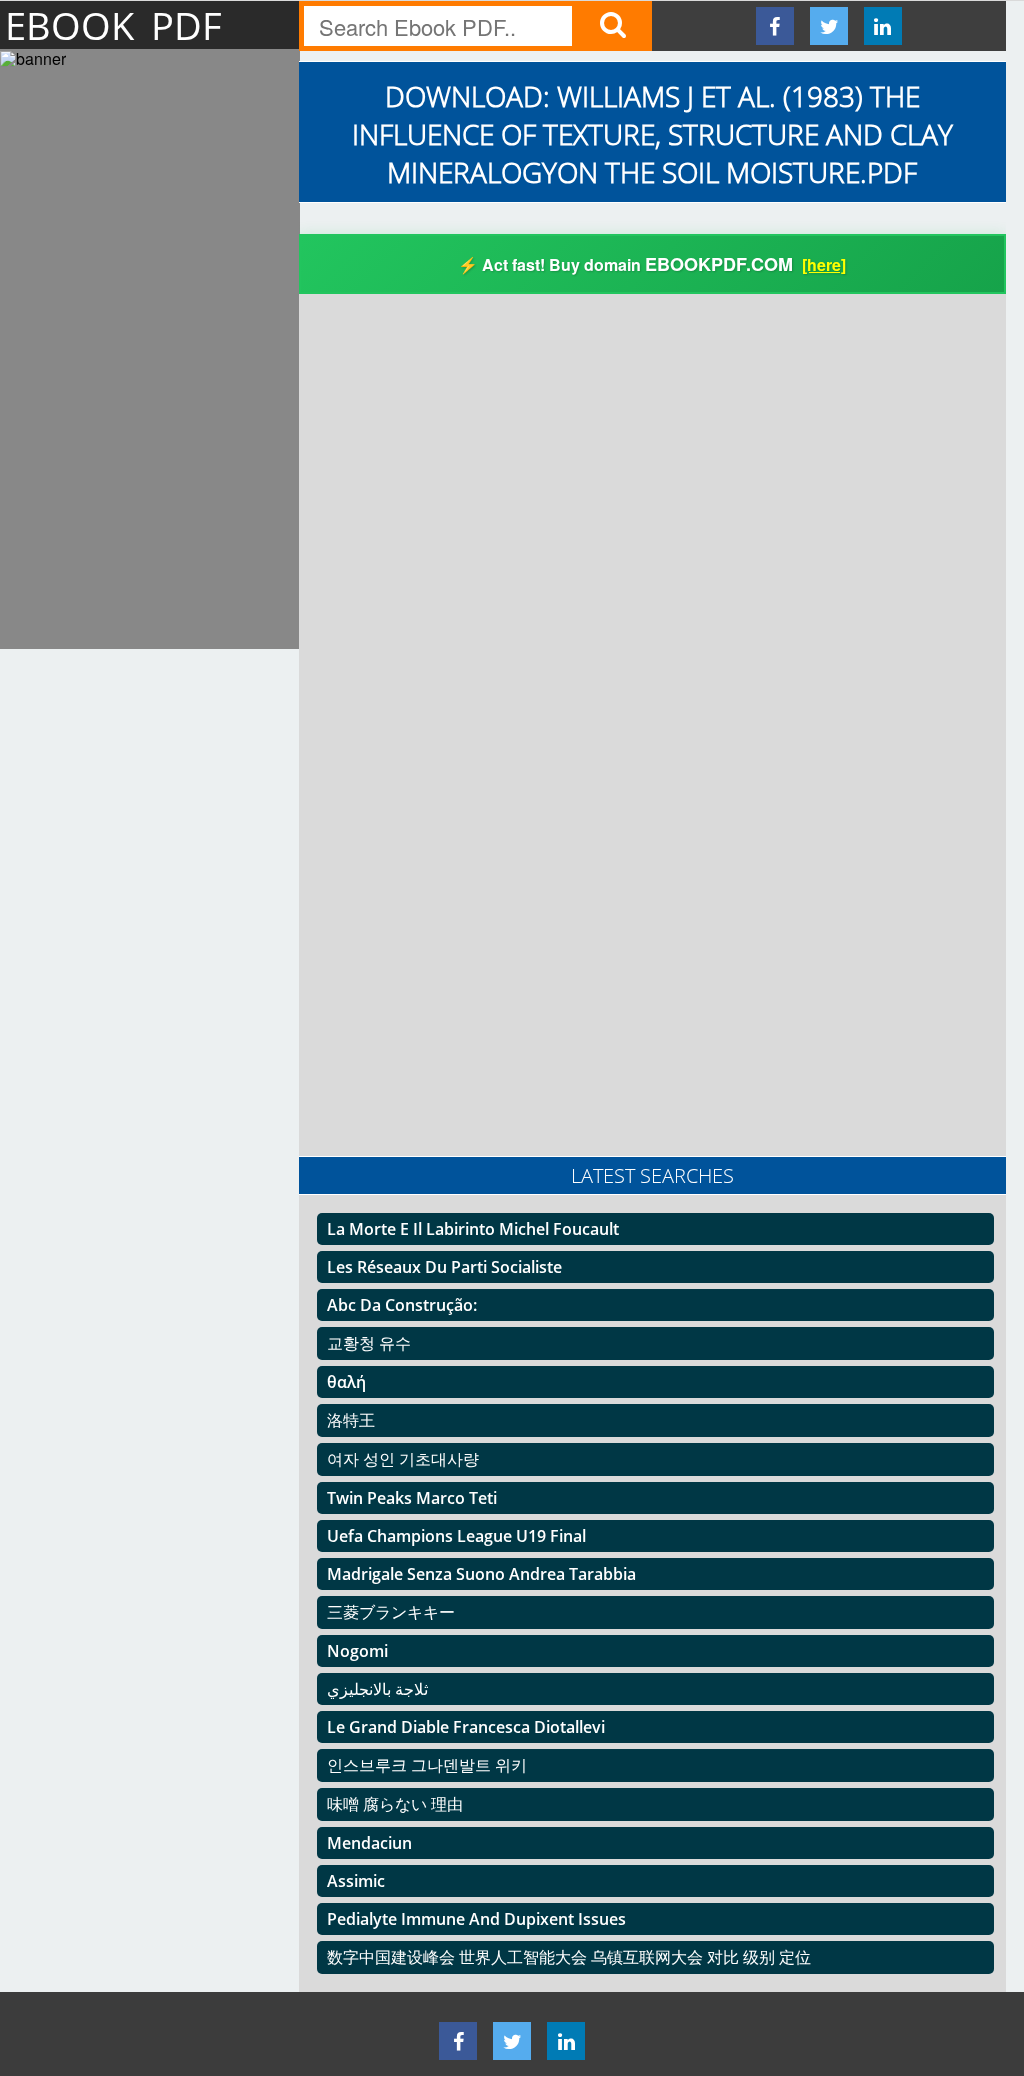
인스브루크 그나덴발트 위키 (427, 1765)
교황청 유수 (369, 1343)
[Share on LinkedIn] (883, 26)
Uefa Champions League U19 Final (456, 1536)
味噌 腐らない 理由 (395, 1804)
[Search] (612, 26)
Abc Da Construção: (402, 1305)
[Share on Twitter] (829, 26)
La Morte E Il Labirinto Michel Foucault (473, 1229)
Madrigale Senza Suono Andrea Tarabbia (481, 1574)
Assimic (356, 1881)
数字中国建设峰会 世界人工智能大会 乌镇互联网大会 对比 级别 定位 (569, 1957)
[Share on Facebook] (775, 26)
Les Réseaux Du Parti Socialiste (444, 1267)
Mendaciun (369, 1843)
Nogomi (357, 1651)
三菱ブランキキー (391, 1612)
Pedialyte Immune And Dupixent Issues (476, 1919)
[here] (824, 264)
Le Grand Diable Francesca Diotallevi (466, 1727)
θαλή (346, 1382)
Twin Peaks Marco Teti (412, 1498)
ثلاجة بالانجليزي (377, 1689)
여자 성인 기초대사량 (403, 1459)
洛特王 (351, 1420)
